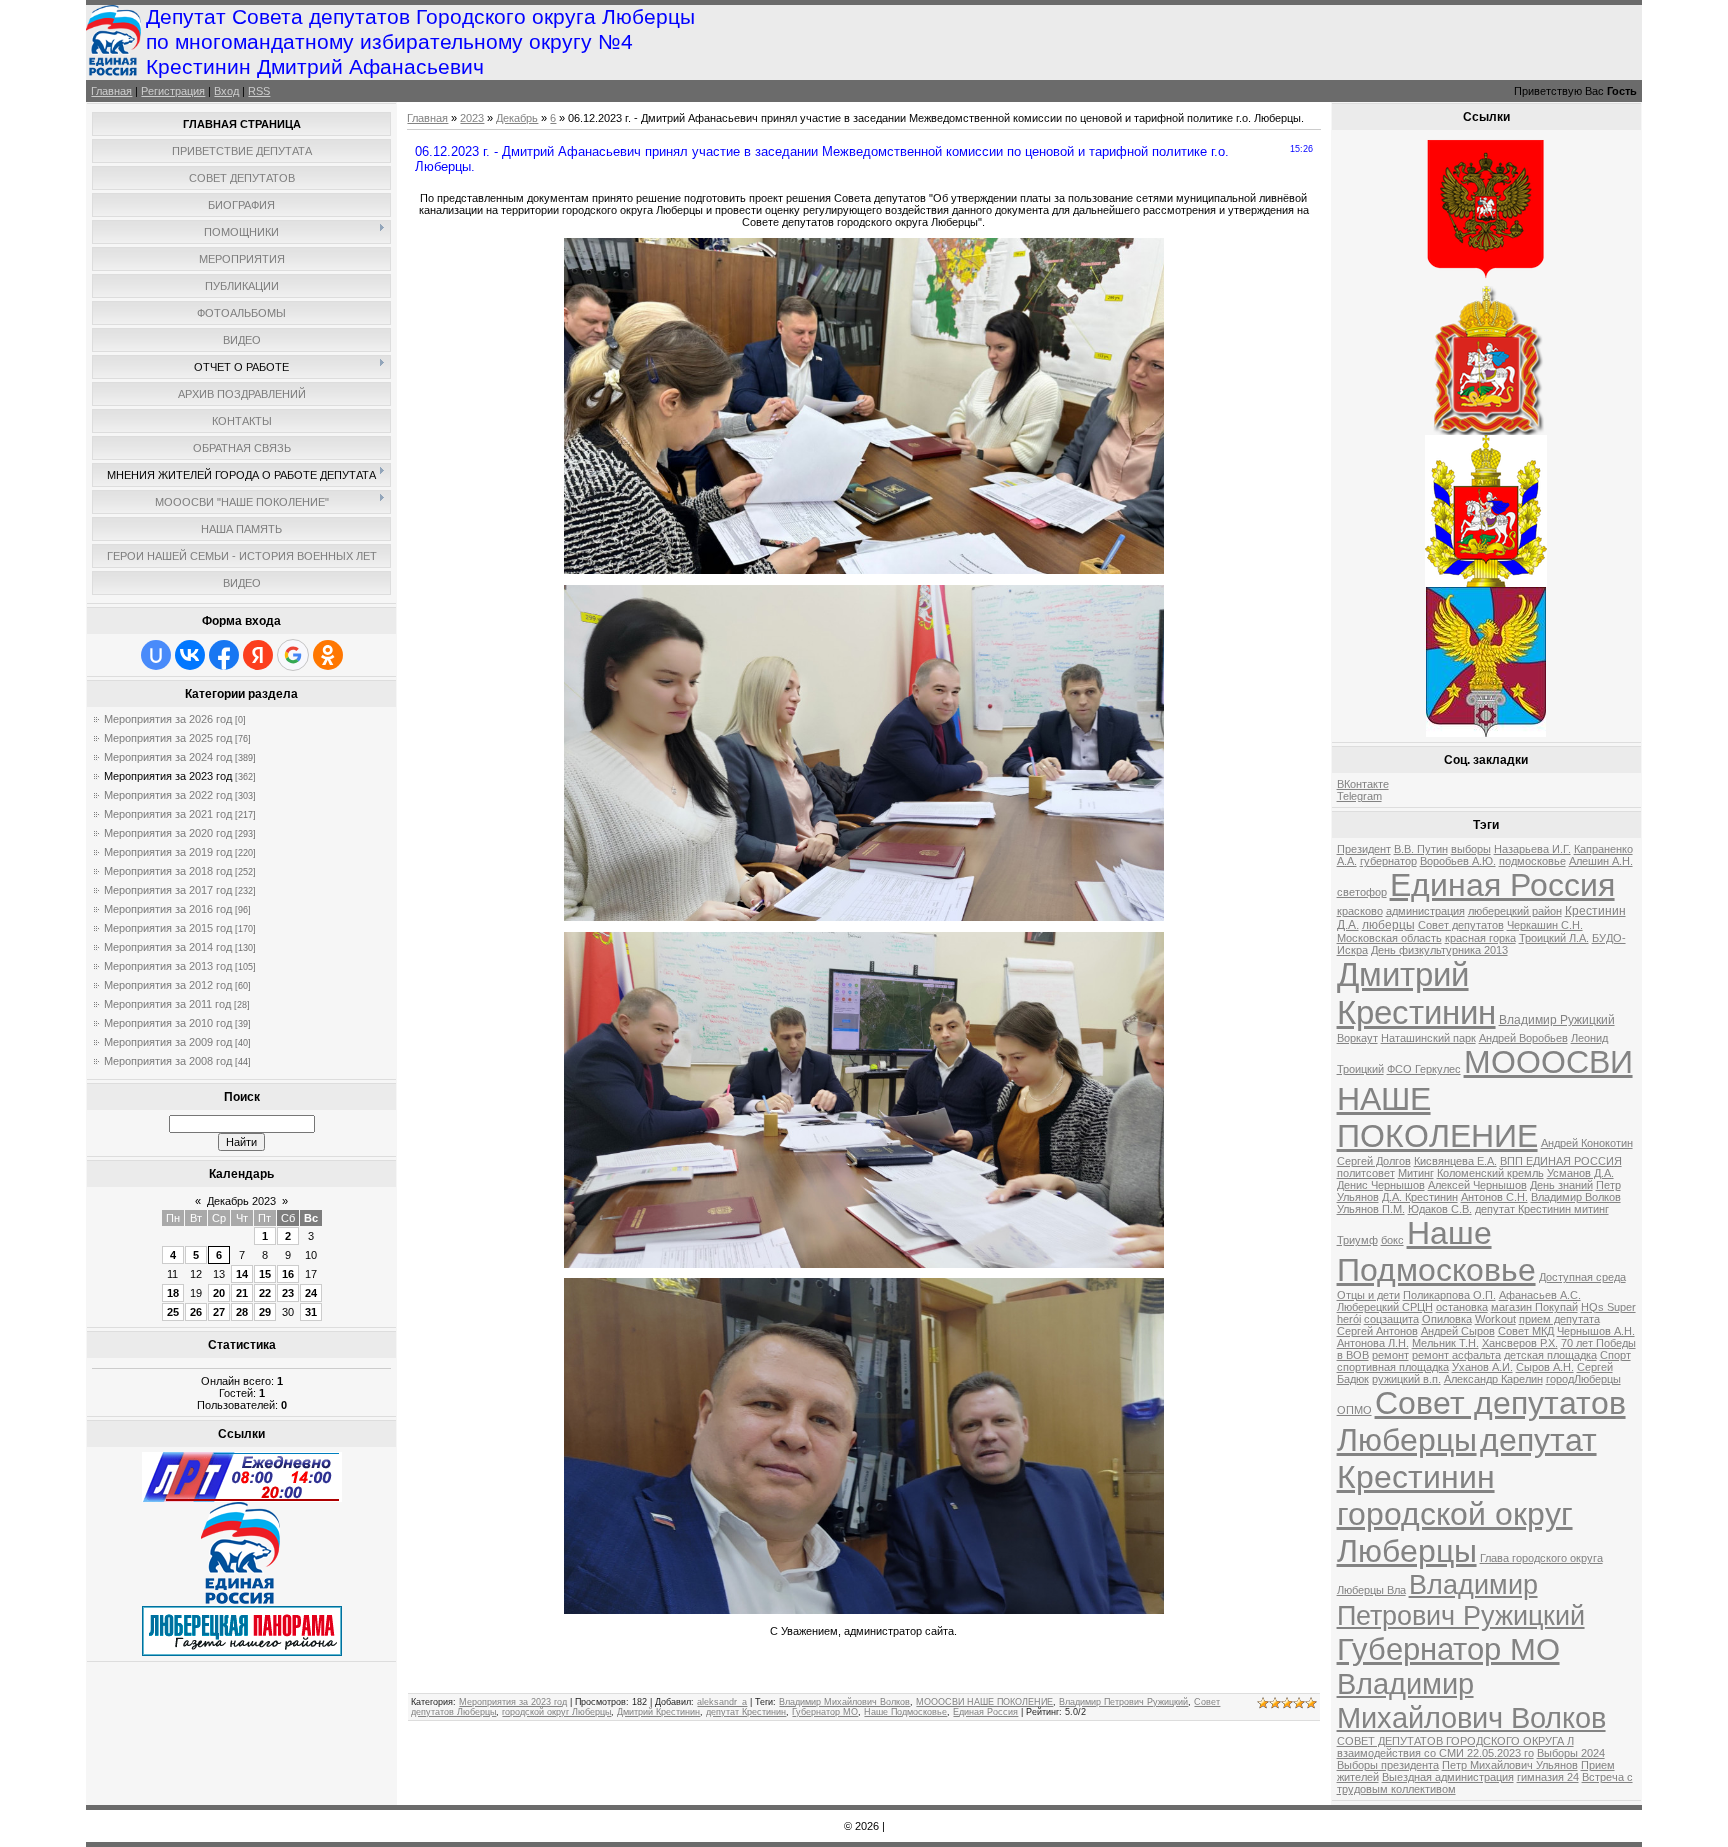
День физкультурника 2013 (1439, 950)
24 (311, 1293)
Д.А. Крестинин (1420, 1197)
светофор (1362, 892)
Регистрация (173, 91)
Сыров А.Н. (1545, 1367)
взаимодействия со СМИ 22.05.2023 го (1435, 1753)
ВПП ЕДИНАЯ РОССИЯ (1561, 1161)
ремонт (1390, 1355)
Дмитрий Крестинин (658, 1712)
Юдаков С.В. (1440, 1209)
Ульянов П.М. (1371, 1209)
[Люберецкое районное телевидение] (242, 1498)
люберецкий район (1515, 911)
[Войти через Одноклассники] (328, 655)
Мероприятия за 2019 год (168, 852)
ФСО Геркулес (1424, 1069)
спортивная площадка (1393, 1367)
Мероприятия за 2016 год (168, 909)
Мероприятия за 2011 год (167, 1004)
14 (242, 1274)
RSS (259, 91)
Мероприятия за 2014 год (168, 947)
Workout (1495, 1319)
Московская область (1389, 938)
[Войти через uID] (156, 655)
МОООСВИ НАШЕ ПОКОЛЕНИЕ (984, 1702)
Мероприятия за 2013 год (168, 966)
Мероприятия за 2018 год (168, 871)
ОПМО (1354, 1410)
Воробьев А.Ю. (1458, 861)
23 (288, 1293)
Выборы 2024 (1571, 1753)
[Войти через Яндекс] (258, 655)
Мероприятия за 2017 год (168, 890)
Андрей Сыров (1458, 1331)
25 (173, 1312)
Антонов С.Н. (1494, 1197)
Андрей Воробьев (1523, 1038)
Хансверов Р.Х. (1520, 1343)
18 (173, 1293)
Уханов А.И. (1482, 1367)
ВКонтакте (1363, 784)
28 (242, 1312)
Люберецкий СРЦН (1385, 1307)
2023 (472, 118)
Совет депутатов (1461, 925)
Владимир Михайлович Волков (844, 1702)
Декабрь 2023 (241, 1201)
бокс (1392, 1240)
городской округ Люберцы (556, 1712)
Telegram (1359, 796)
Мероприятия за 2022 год (168, 795)
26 (196, 1312)
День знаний (1561, 1185)
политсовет (1366, 1173)
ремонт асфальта (1456, 1355)
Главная (111, 91)
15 (265, 1274)
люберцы (1388, 925)
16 (288, 1274)
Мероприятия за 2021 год (168, 814)
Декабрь (517, 118)
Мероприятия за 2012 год (168, 985)
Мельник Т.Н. (1445, 1343)
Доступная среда (1582, 1277)
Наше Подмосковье (905, 1712)
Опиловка (1447, 1319)
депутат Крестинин (746, 1712)
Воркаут (1357, 1038)
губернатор (1388, 861)
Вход (226, 91)
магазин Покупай (1534, 1307)
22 (265, 1293)
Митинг (1416, 1173)
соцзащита (1391, 1319)
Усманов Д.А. (1580, 1173)
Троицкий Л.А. (1554, 938)
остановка (1462, 1307)
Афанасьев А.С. (1540, 1295)
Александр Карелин (1493, 1379)
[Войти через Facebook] (224, 655)
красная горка (1480, 938)
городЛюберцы (1583, 1379)
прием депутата (1559, 1319)
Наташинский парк (1428, 1038)
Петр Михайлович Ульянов (1510, 1765)
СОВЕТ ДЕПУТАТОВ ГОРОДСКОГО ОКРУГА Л (1455, 1741)
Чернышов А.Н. (1596, 1331)
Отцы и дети (1368, 1295)
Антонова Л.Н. (1373, 1343)
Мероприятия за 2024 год (168, 757)
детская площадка (1550, 1355)
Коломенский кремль (1490, 1173)
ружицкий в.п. (1406, 1379)
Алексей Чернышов (1477, 1185)
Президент (1364, 849)
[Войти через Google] (293, 655)
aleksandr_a (722, 1702)
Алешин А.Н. (1601, 861)
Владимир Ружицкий (1557, 1020)
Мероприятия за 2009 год (168, 1042)
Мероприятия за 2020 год (168, 833)
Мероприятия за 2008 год (168, 1061)
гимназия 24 (1548, 1777)
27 (219, 1312)
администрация (1425, 911)
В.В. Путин (1421, 849)
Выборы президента (1388, 1765)
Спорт (1615, 1355)
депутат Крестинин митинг (1542, 1209)
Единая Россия (985, 1712)
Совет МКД (1526, 1331)
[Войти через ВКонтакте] (190, 655)
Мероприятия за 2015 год (168, 928)
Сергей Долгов (1374, 1161)
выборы (1471, 849)
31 (311, 1312)
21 (242, 1293)
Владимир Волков (1576, 1197)
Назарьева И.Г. (1532, 849)
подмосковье (1532, 861)
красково (1360, 911)
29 (265, 1312)
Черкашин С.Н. (1545, 925)
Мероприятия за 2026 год (168, 719)
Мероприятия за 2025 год (168, 738)
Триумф (1357, 1240)
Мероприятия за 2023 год (168, 776)
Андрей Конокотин (1587, 1143)
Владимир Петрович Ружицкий (1123, 1702)
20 (219, 1293)
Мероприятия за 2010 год (168, 1023)
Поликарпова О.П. (1449, 1295)
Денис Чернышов (1381, 1185)
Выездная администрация (1448, 1777)
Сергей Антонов (1377, 1331)
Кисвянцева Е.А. (1455, 1161)
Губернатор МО (825, 1712)
